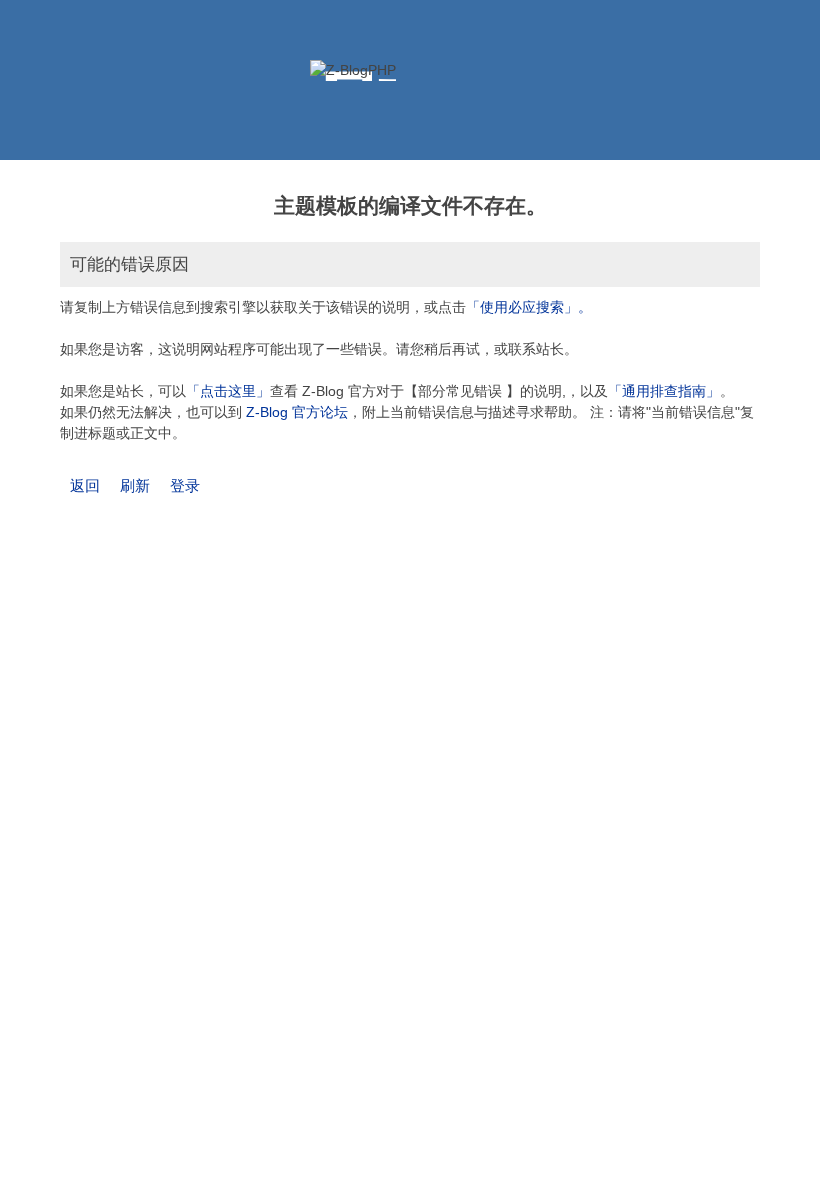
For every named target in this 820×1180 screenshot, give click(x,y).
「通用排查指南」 (664, 391)
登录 (185, 485)
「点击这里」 (228, 391)
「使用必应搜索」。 (529, 307)
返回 (85, 485)
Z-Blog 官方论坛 (297, 412)
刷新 (135, 485)
